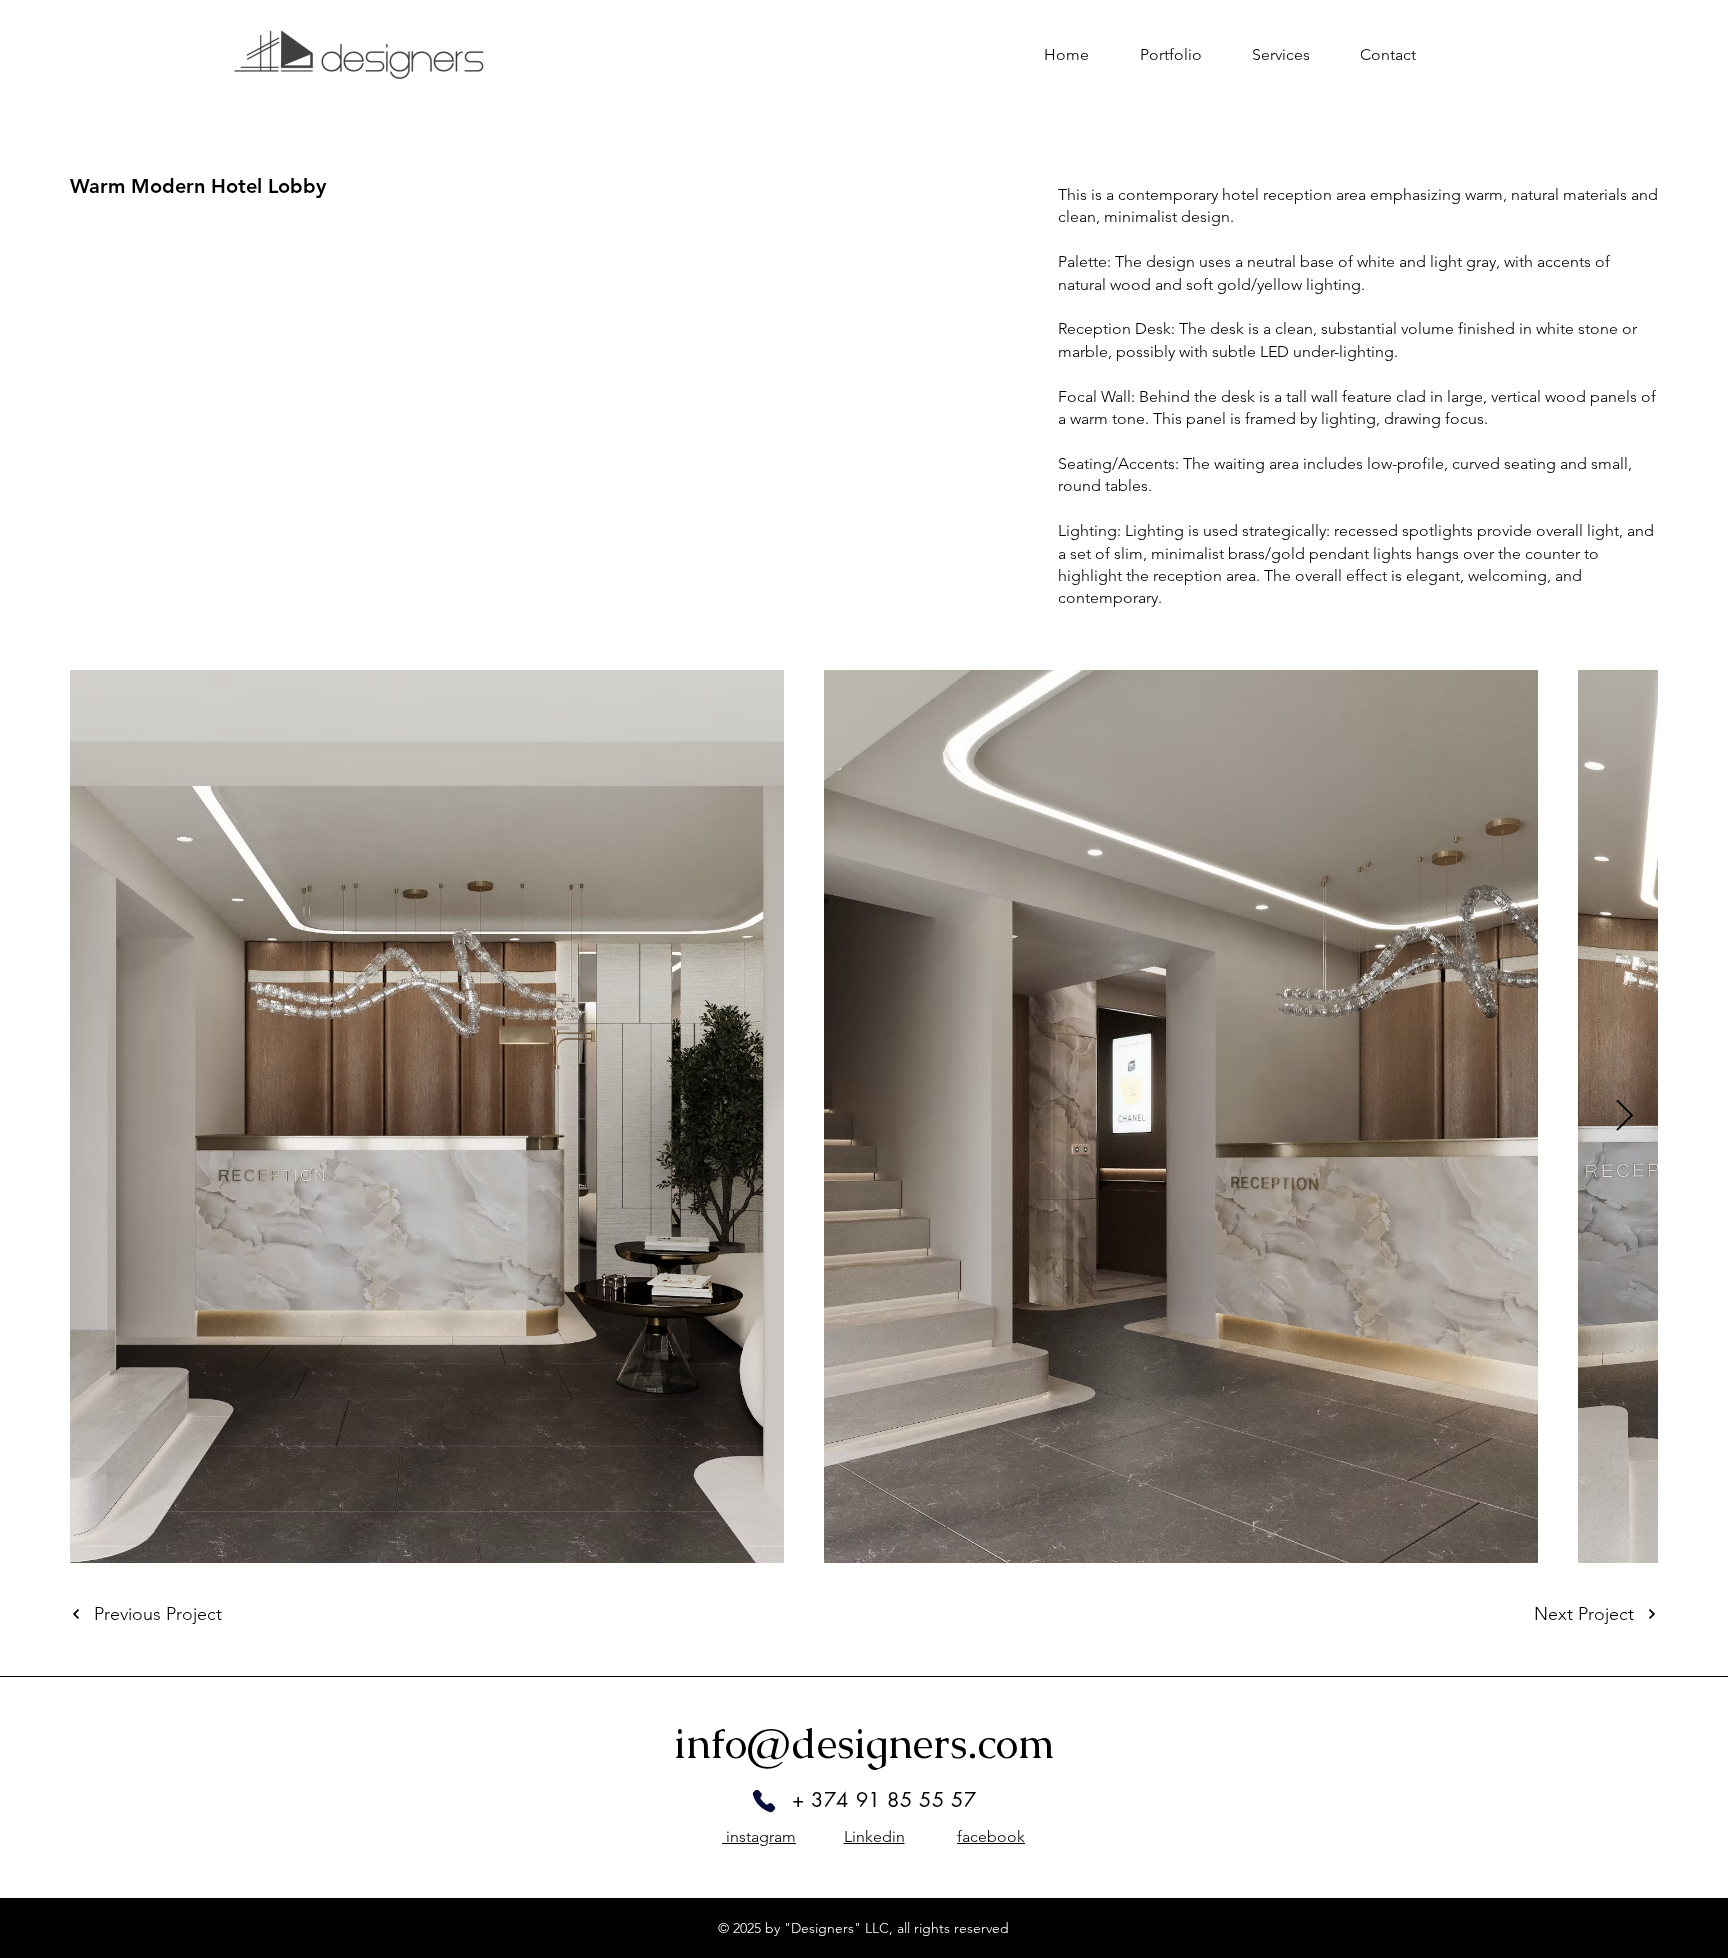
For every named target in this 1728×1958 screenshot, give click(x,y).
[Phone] (764, 1801)
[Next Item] (1624, 1116)
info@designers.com (864, 1743)
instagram (759, 1836)
